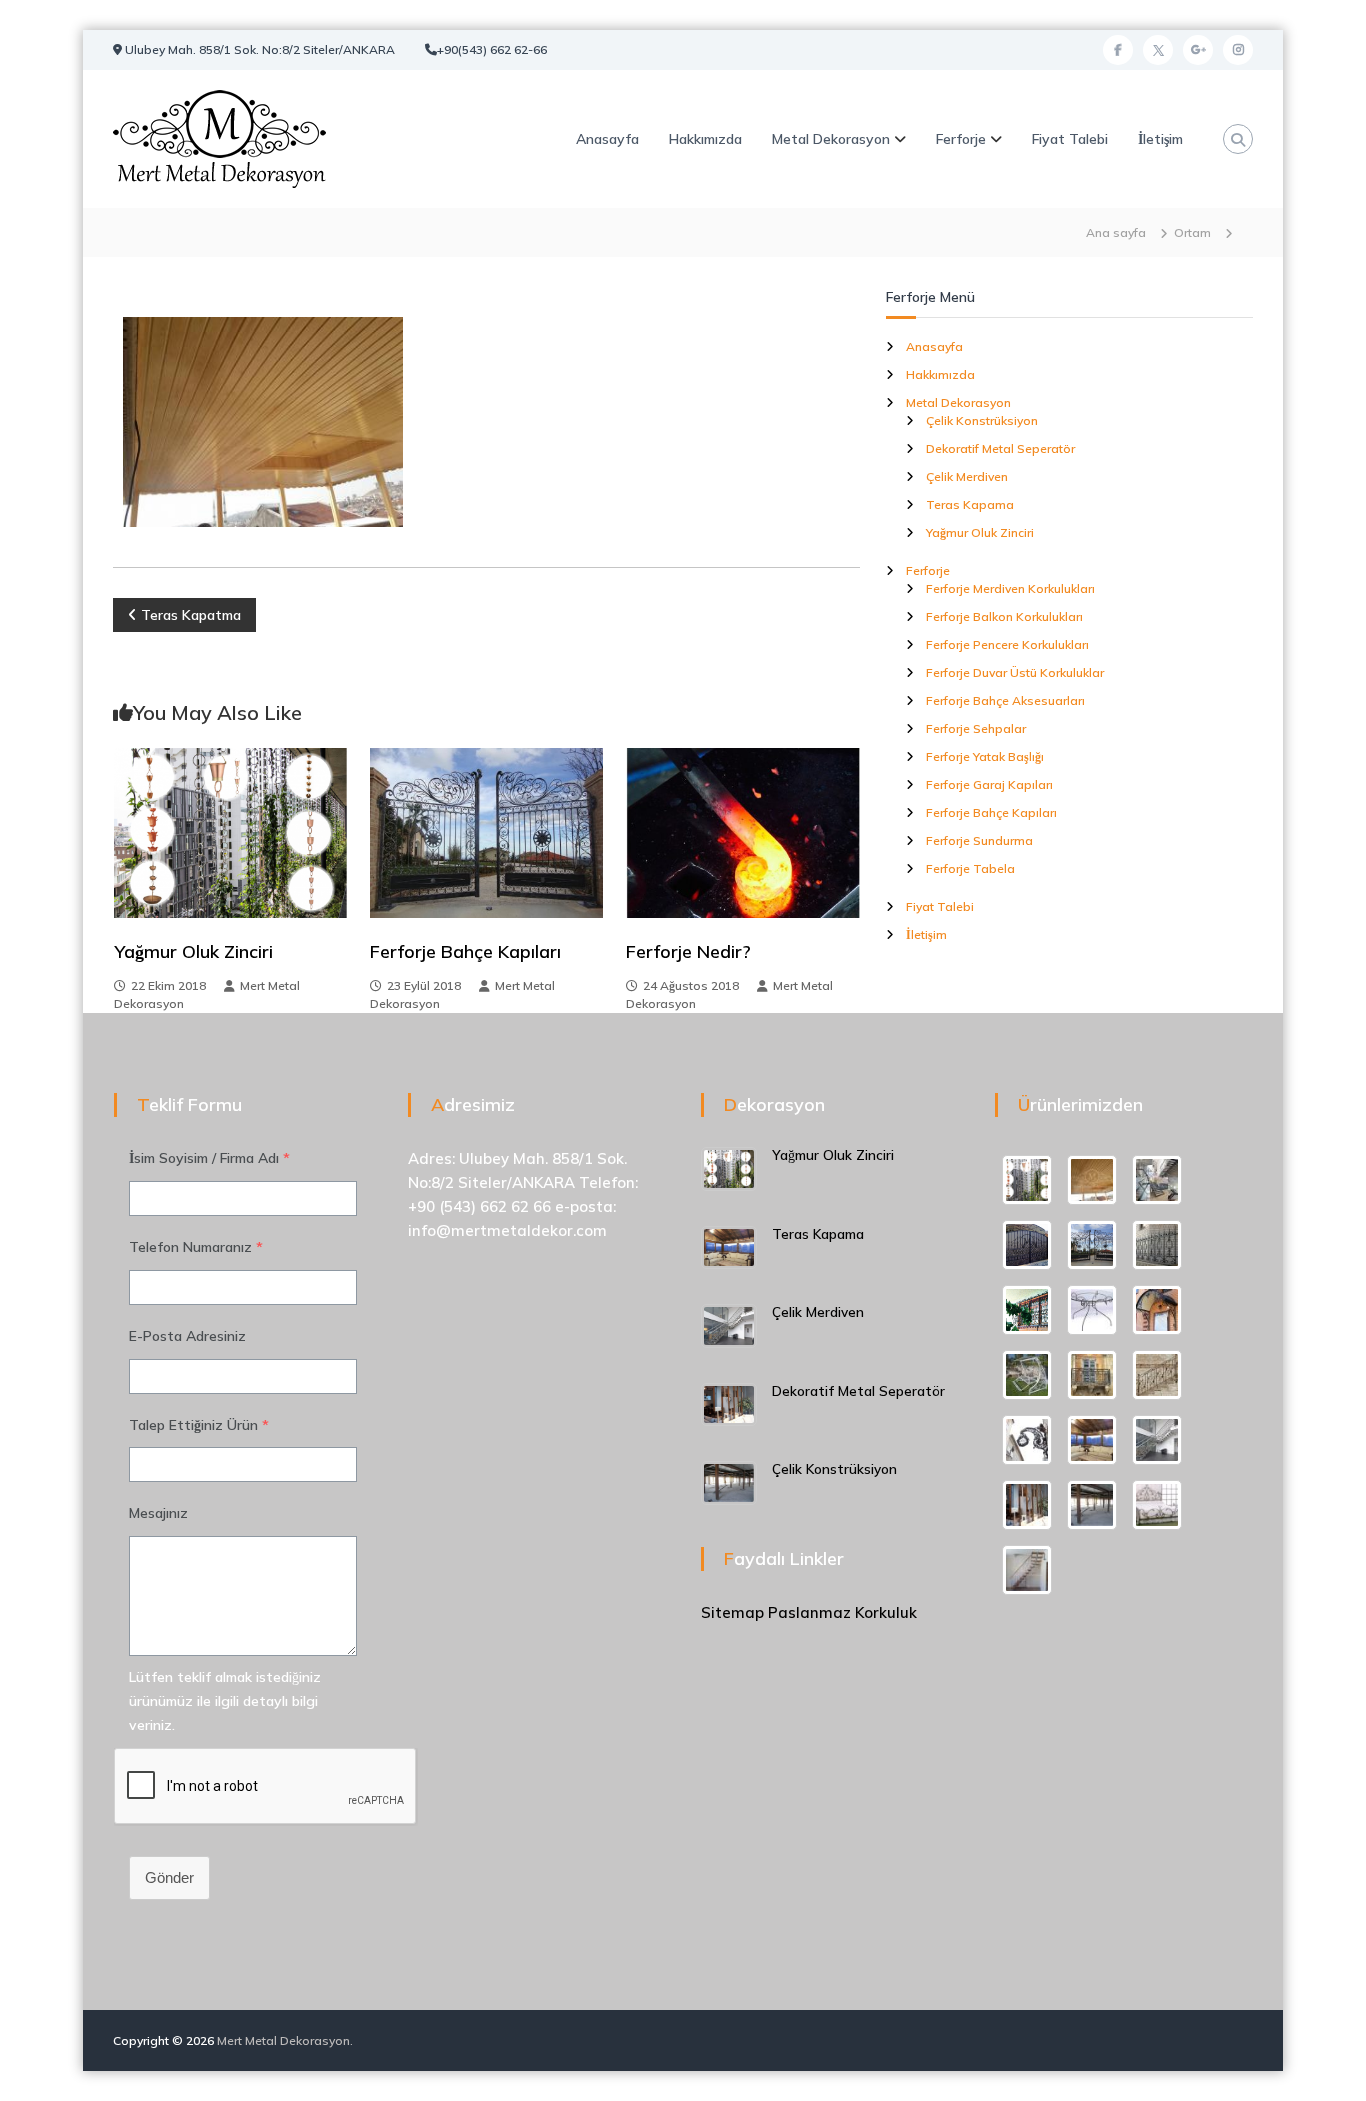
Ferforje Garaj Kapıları (989, 784)
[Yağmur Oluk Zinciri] (230, 832)
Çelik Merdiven (967, 476)
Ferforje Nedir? (688, 951)
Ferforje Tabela (970, 868)
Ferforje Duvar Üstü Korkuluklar (1015, 672)
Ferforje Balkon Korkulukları (1004, 616)
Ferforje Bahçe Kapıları (465, 951)
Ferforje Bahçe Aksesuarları (1005, 700)
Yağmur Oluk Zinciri (193, 951)
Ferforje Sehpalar (976, 728)
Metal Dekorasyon (831, 139)
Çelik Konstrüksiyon (982, 420)
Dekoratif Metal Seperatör (1000, 448)
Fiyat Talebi (1070, 139)
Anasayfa (607, 139)
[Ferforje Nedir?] (742, 832)
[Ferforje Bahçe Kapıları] (486, 832)
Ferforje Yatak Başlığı (985, 756)
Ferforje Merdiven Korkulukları (1010, 588)
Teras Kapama (970, 504)
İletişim (1160, 139)
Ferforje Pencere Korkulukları (1007, 644)
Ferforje (961, 139)
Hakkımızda (705, 139)
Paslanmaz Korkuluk (842, 1612)
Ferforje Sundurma (979, 840)
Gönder (169, 1877)
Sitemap (732, 1612)
